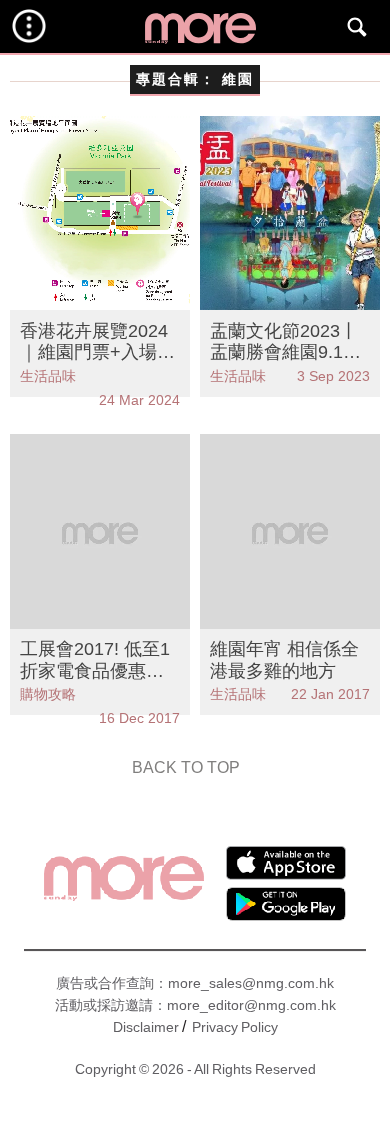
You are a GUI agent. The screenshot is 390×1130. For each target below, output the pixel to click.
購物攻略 (48, 694)
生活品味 (48, 376)
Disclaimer (146, 1027)
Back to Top (186, 767)
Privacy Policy (235, 1027)
